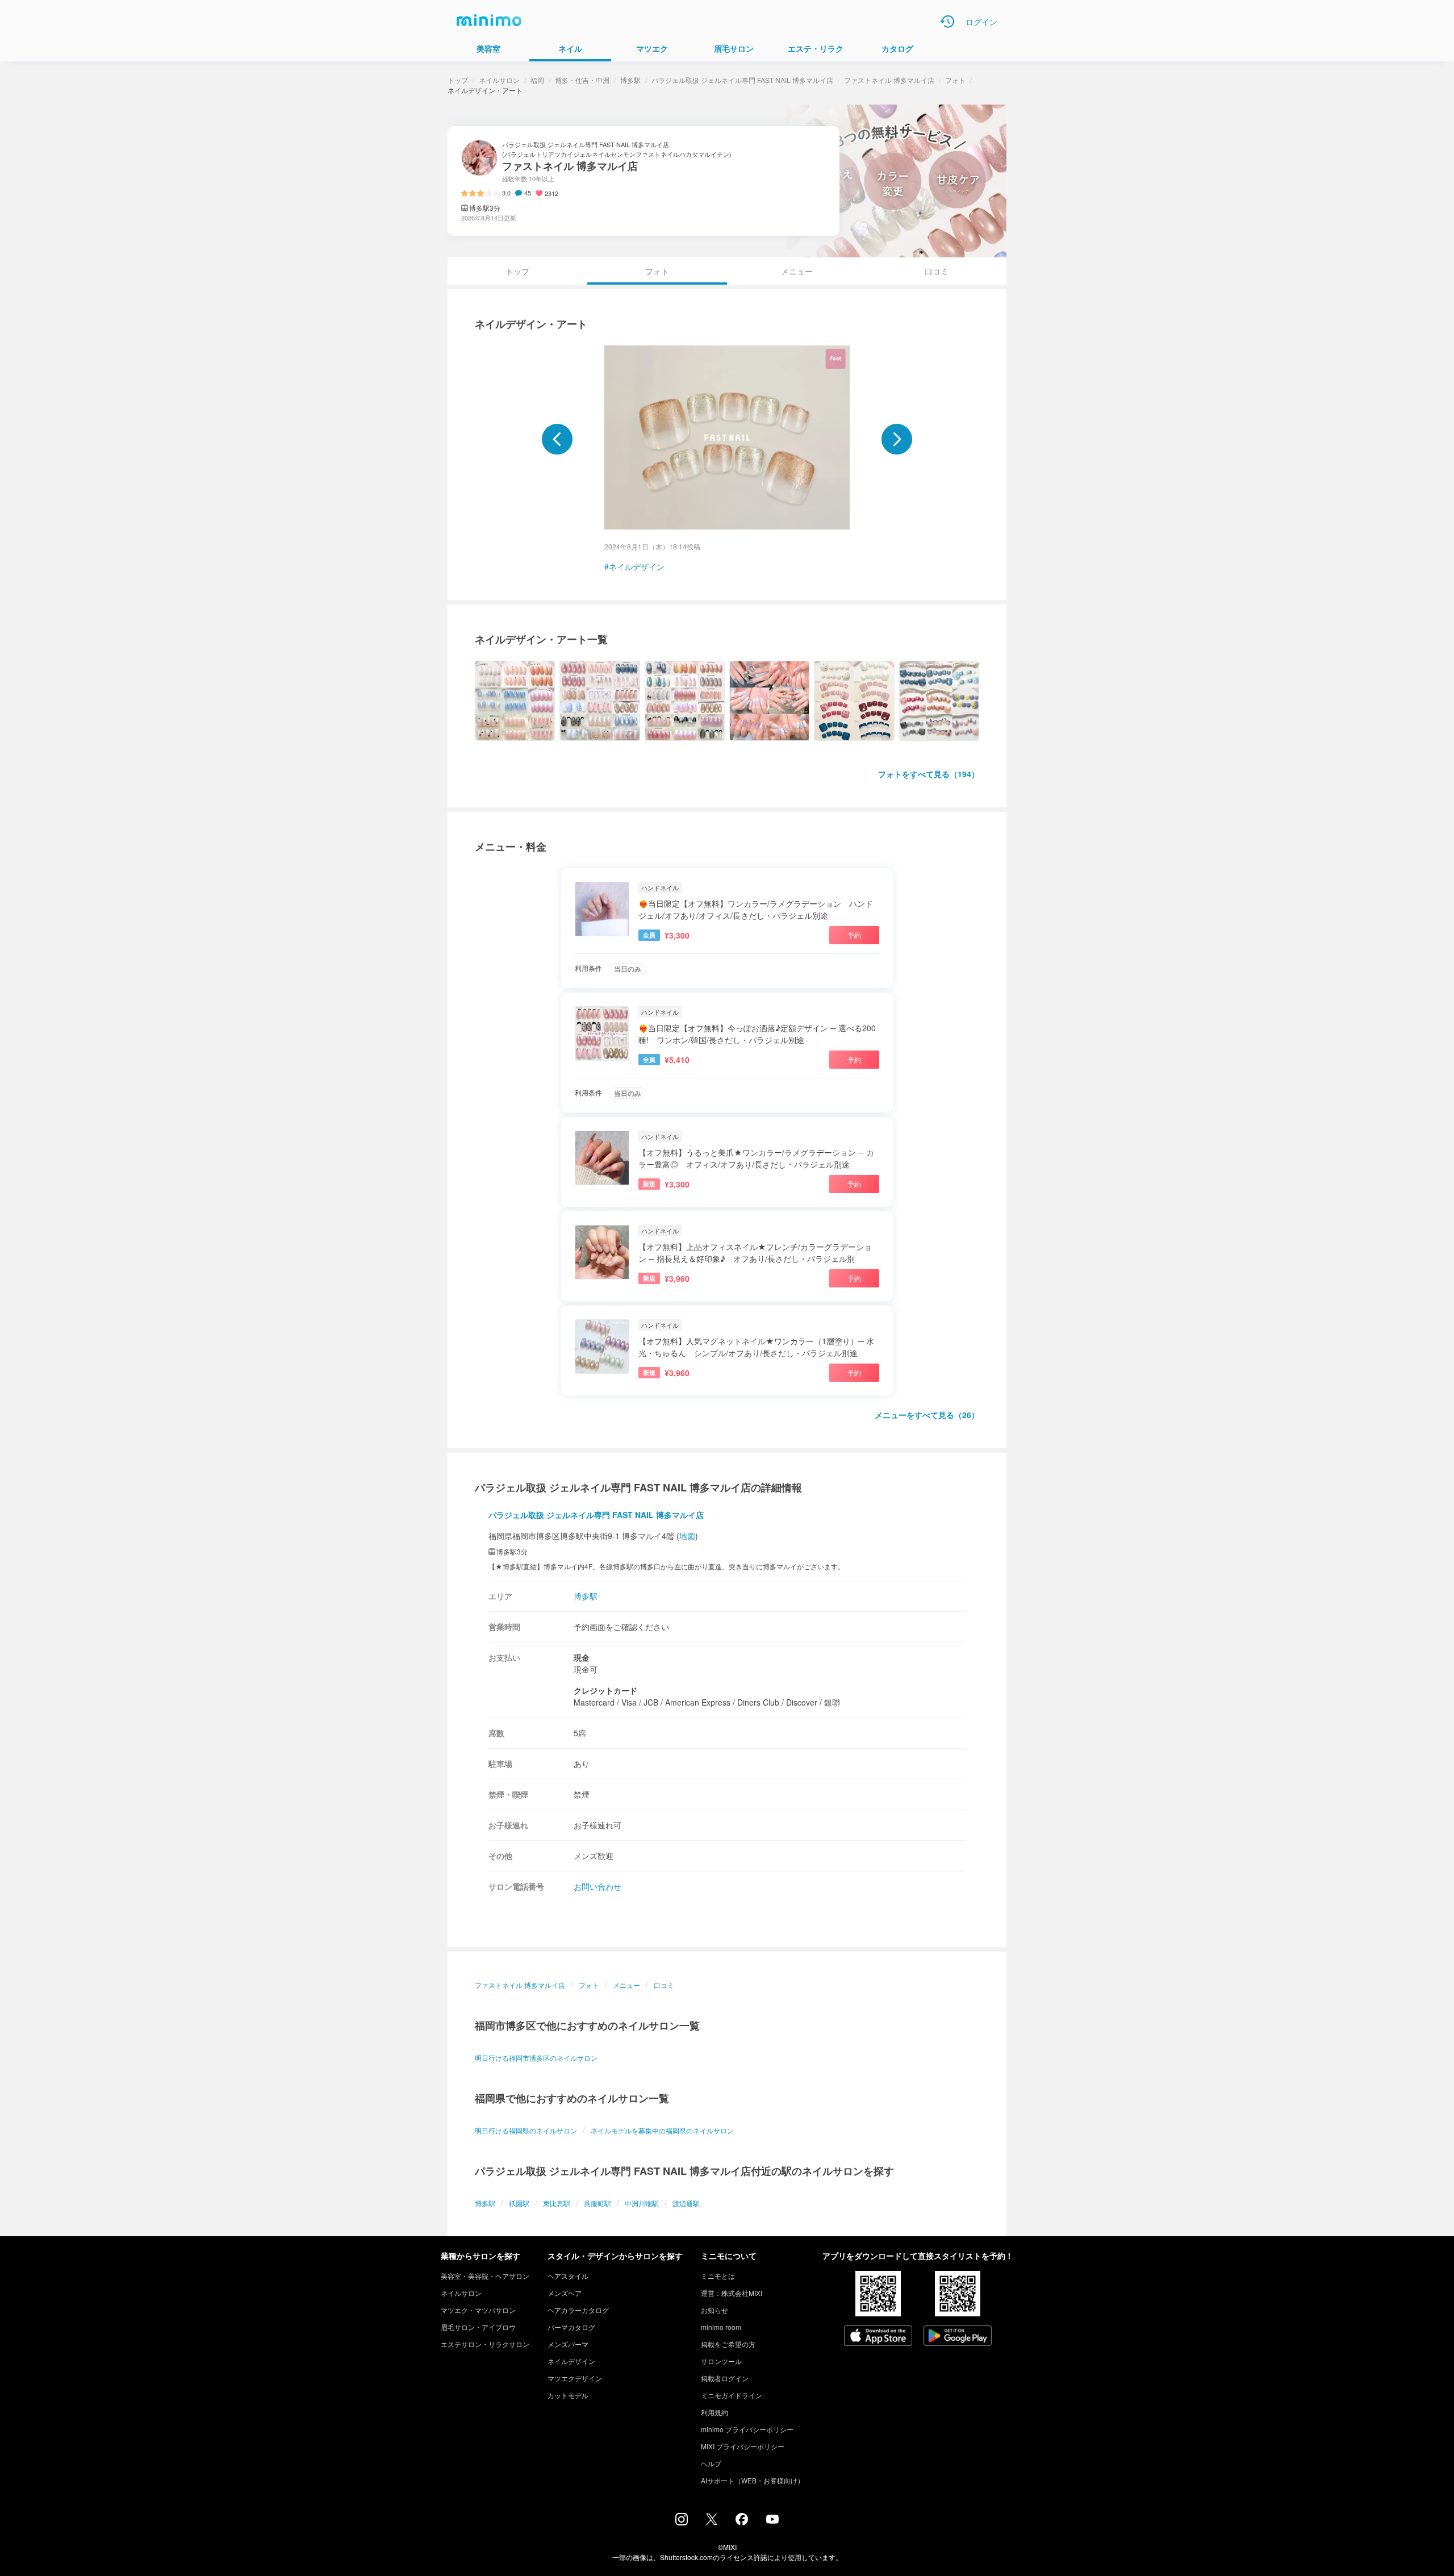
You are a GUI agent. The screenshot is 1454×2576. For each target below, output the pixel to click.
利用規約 (715, 2412)
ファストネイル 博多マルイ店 (889, 80)
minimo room (721, 2327)
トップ (458, 80)
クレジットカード (605, 1690)
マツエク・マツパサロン (478, 2310)
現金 (582, 1657)
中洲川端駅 (642, 2203)
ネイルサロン (499, 80)
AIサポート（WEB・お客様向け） (753, 2480)
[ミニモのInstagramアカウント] (682, 2522)
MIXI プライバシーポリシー (743, 2446)
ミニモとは (718, 2276)
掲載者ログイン (725, 2378)
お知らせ (715, 2310)
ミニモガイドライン (732, 2395)
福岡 (537, 80)
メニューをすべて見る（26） (927, 1415)
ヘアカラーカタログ (578, 2310)
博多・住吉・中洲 (582, 80)
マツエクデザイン (575, 2378)
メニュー (797, 271)
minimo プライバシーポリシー (747, 2429)
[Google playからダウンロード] (958, 2337)
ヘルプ (711, 2463)
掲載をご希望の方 (728, 2344)
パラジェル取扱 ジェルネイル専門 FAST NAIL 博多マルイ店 (742, 80)
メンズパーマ (568, 2344)
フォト (955, 80)
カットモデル (568, 2395)
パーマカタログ (571, 2327)
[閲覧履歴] (947, 22)
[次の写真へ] (897, 439)
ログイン (981, 22)
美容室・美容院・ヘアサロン (485, 2276)
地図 (687, 1536)
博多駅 (630, 80)
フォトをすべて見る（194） (929, 774)
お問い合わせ (598, 1886)
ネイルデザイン (637, 566)
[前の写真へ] (557, 439)
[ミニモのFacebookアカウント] (742, 2522)
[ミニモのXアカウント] (712, 2521)
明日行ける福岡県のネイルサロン (526, 2130)
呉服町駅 (598, 2203)
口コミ (937, 271)
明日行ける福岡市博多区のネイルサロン (536, 2058)
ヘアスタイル (568, 2276)
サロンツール (721, 2361)
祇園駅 (519, 2203)
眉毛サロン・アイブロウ (478, 2327)
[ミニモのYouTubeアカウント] (772, 2520)
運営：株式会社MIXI (732, 2293)
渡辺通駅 (686, 2203)
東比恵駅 (557, 2203)
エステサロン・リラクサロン (485, 2344)
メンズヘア (565, 2293)
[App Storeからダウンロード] (878, 2337)
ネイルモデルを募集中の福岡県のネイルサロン (662, 2130)
